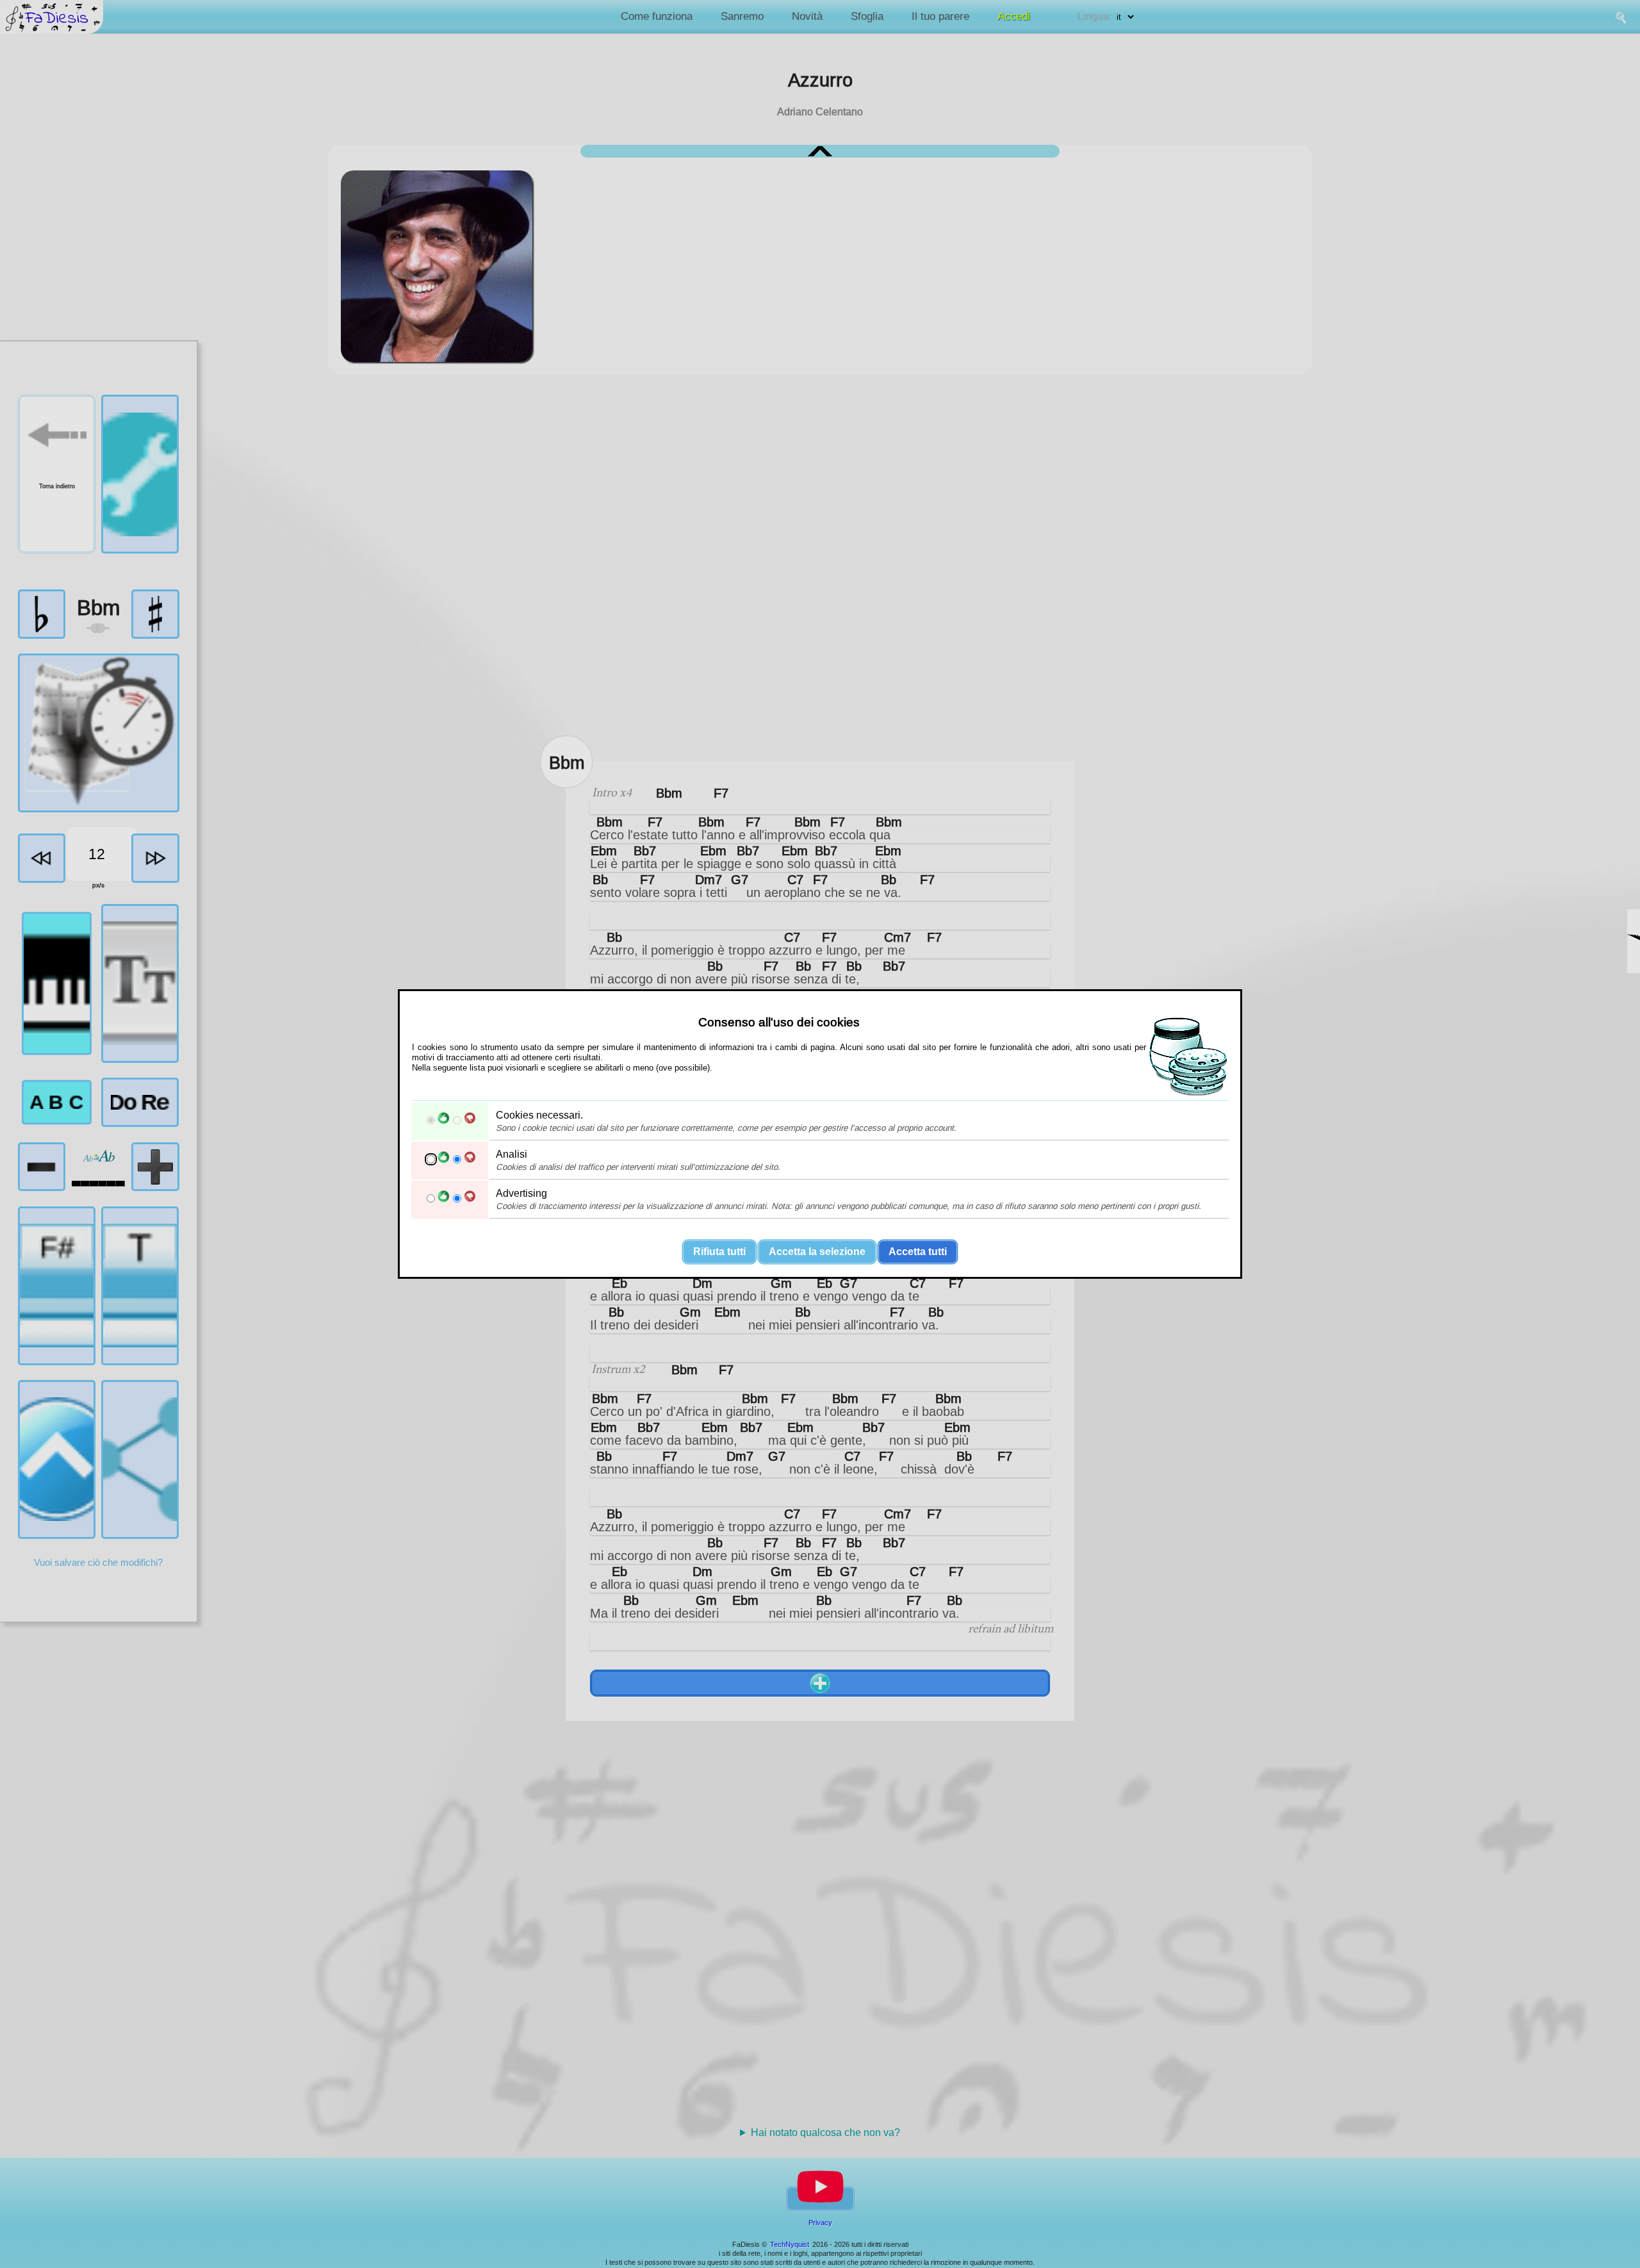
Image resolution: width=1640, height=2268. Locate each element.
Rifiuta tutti (719, 1252)
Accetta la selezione (817, 1252)
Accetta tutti (918, 1252)
